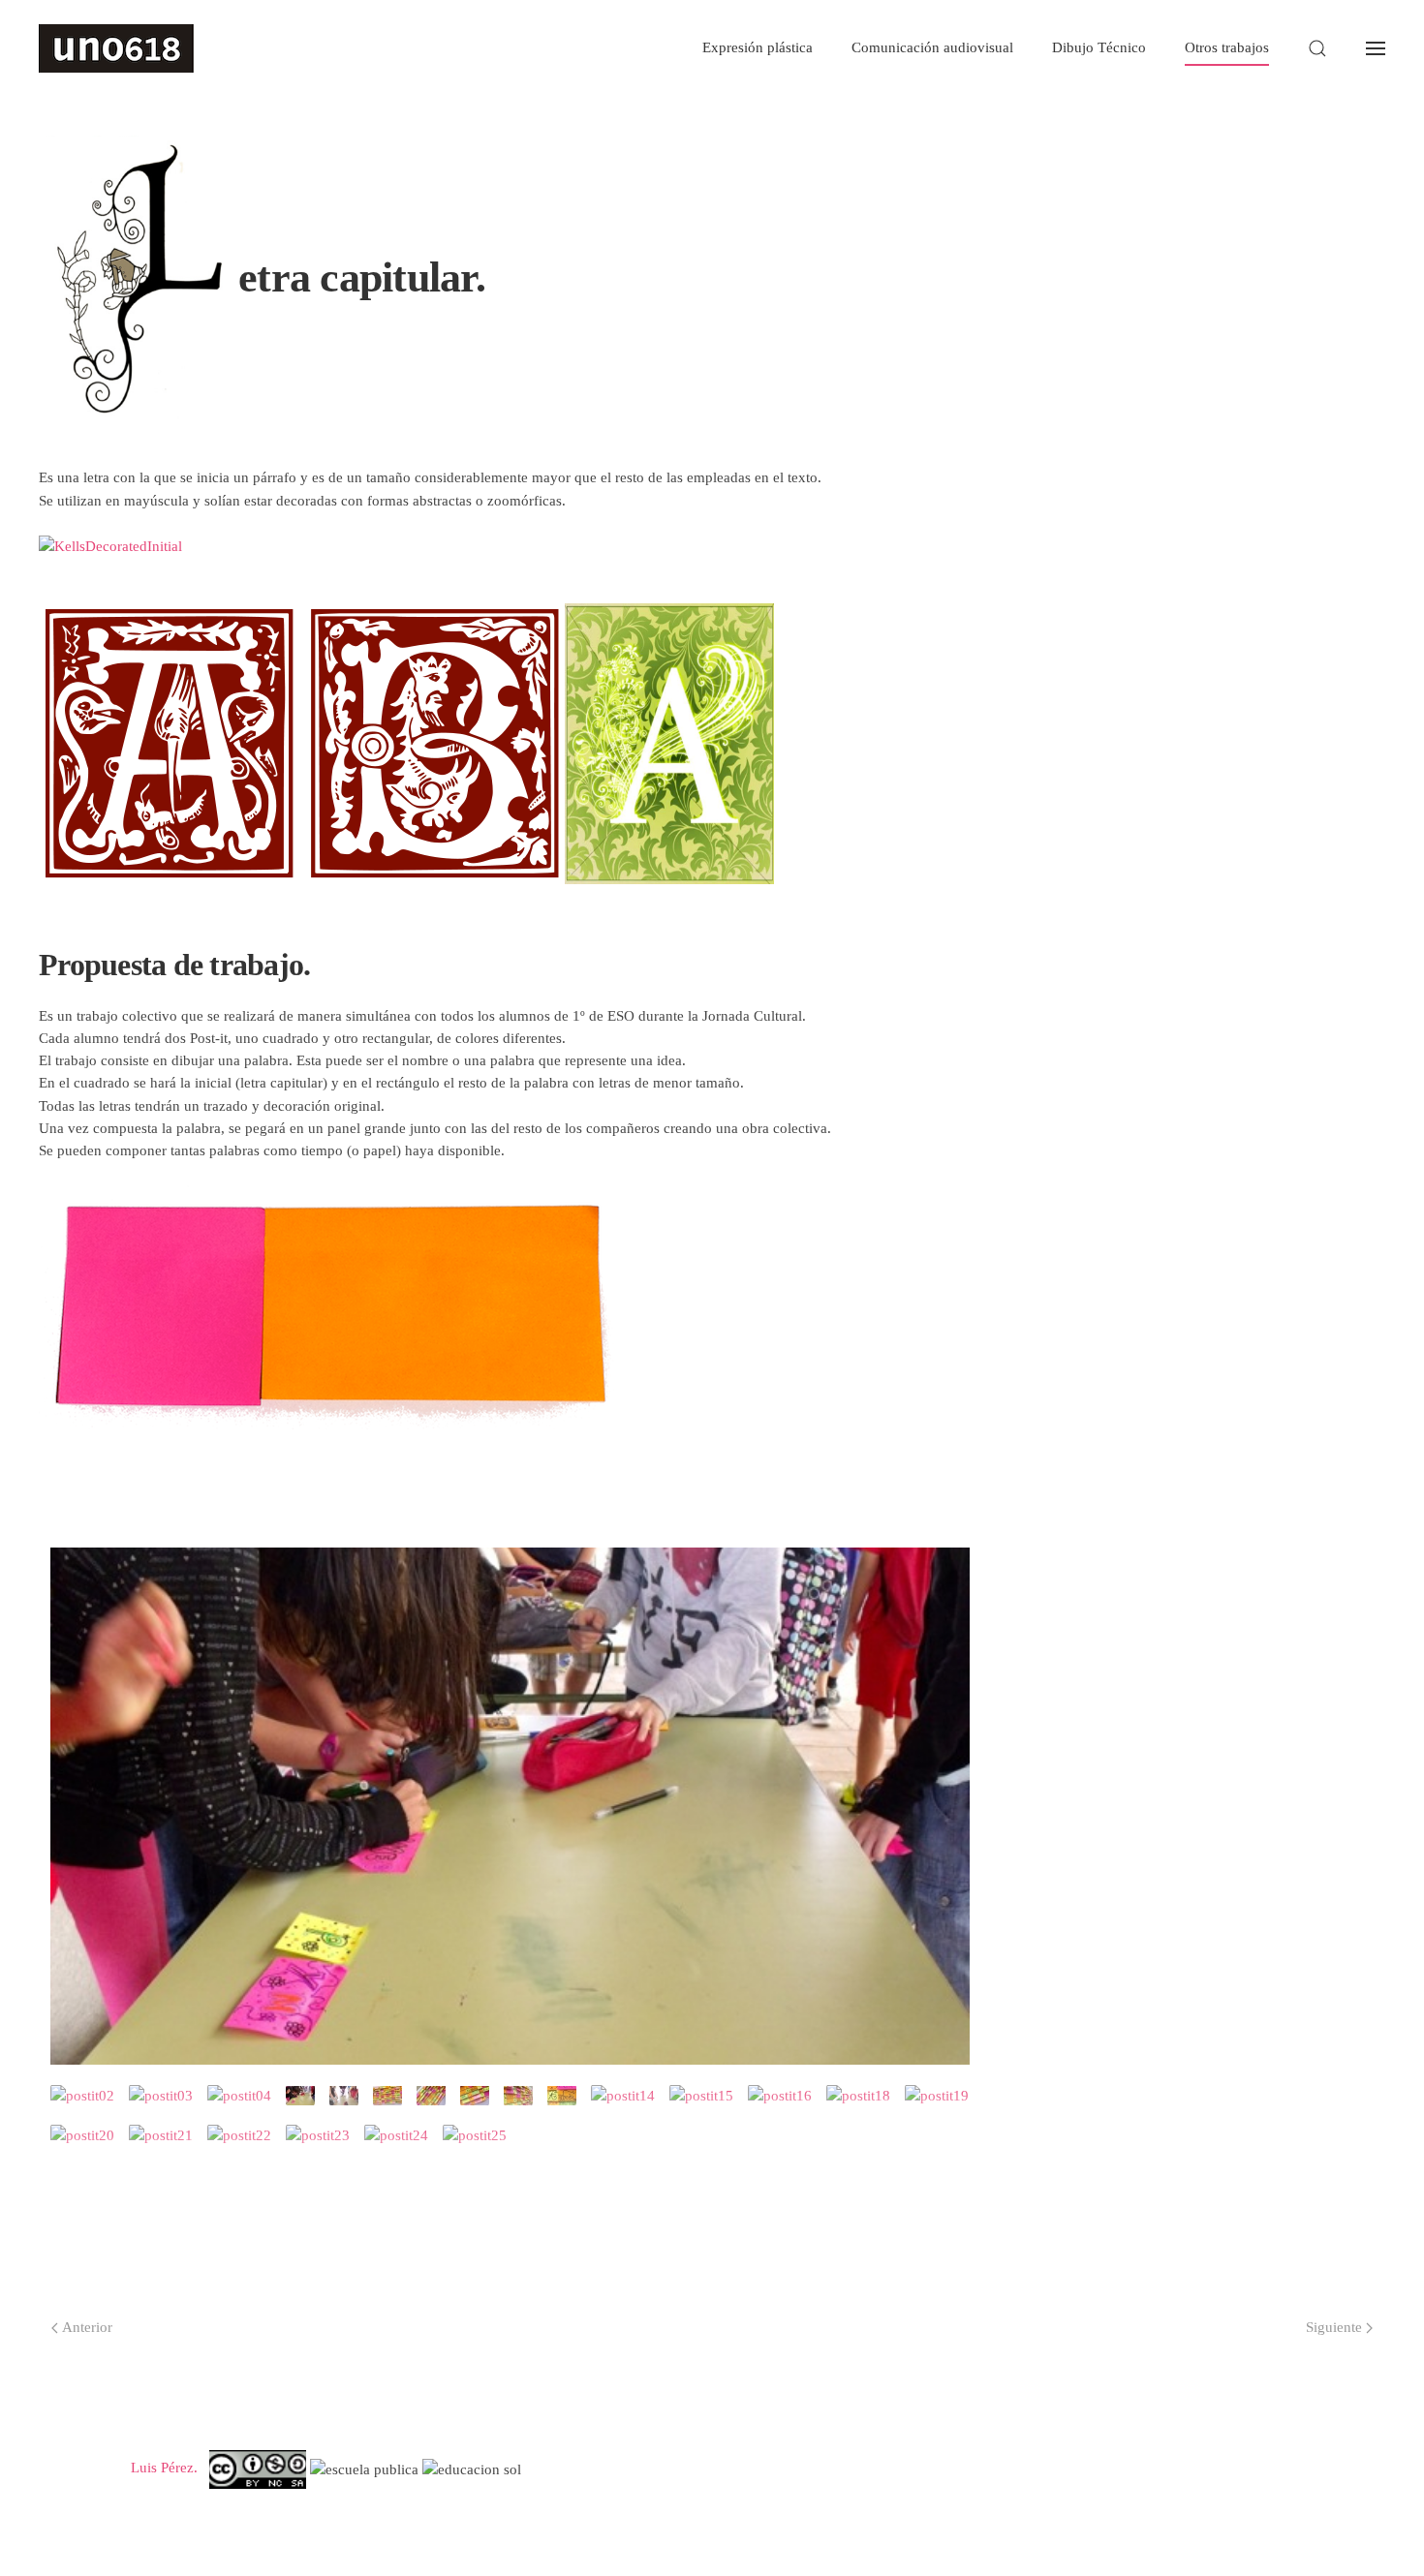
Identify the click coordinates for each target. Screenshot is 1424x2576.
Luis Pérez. (164, 2469)
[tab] (82, 2096)
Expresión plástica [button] (758, 47)
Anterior (87, 2327)
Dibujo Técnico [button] (1099, 47)
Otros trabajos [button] (1227, 47)
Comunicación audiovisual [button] (932, 47)
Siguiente (1334, 2327)
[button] (1317, 48)
